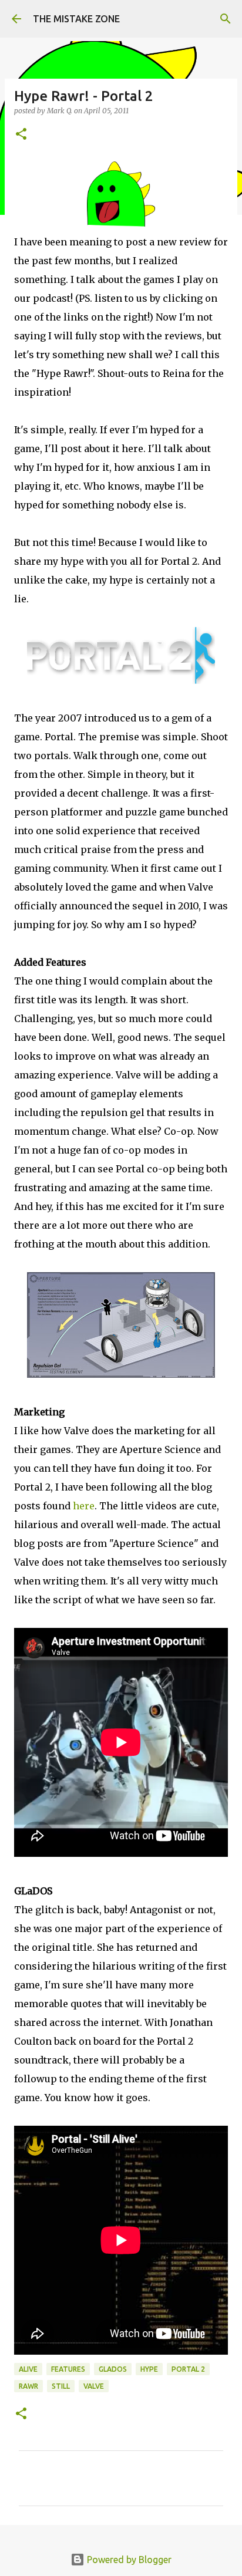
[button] (21, 135)
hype (149, 2369)
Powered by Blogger (128, 2560)
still (61, 2386)
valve (94, 2386)
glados (113, 2369)
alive (28, 2369)
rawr (28, 2386)
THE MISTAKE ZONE (76, 19)
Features (68, 2369)
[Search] (226, 19)
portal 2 (188, 2369)
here (84, 1506)
